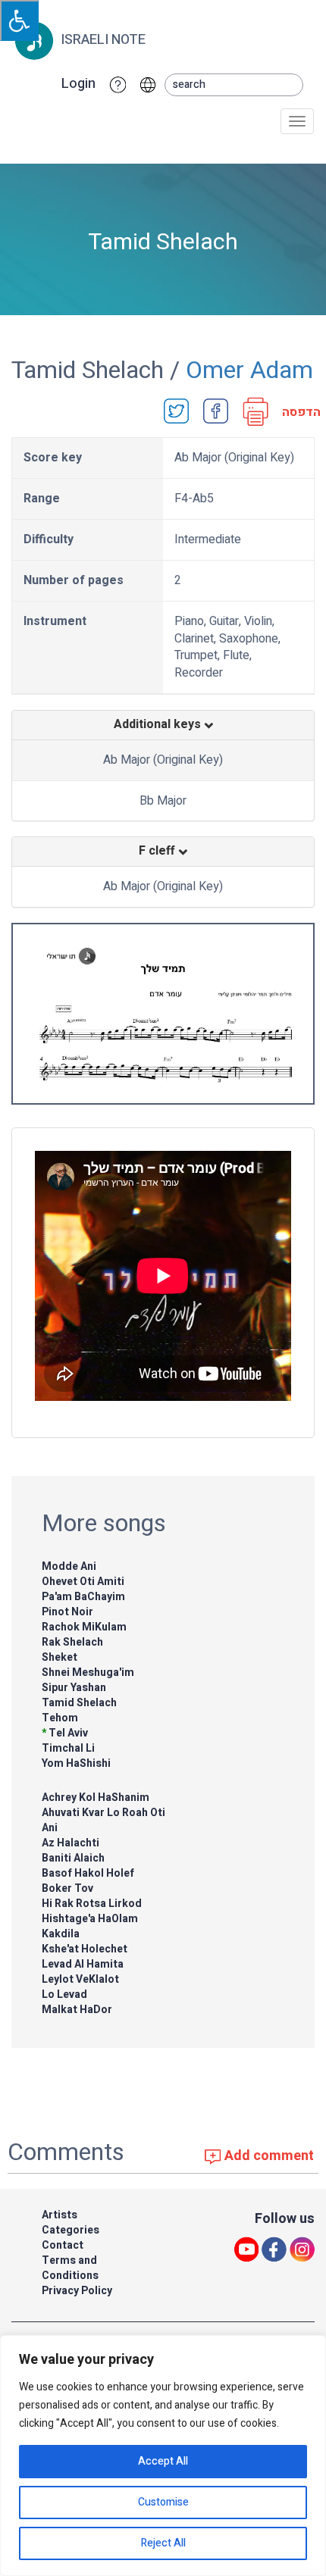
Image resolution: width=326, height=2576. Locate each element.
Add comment (268, 2156)
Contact (63, 2245)
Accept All (163, 2461)
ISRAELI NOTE (102, 40)
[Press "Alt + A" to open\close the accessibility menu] (19, 20)
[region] (163, 2456)
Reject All (163, 2543)
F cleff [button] (158, 852)
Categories (71, 2230)
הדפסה (296, 413)
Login (78, 84)
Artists (60, 2215)
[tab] (163, 725)
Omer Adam (249, 370)
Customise (163, 2502)
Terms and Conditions (70, 2268)
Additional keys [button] (159, 725)
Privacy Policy (77, 2291)
